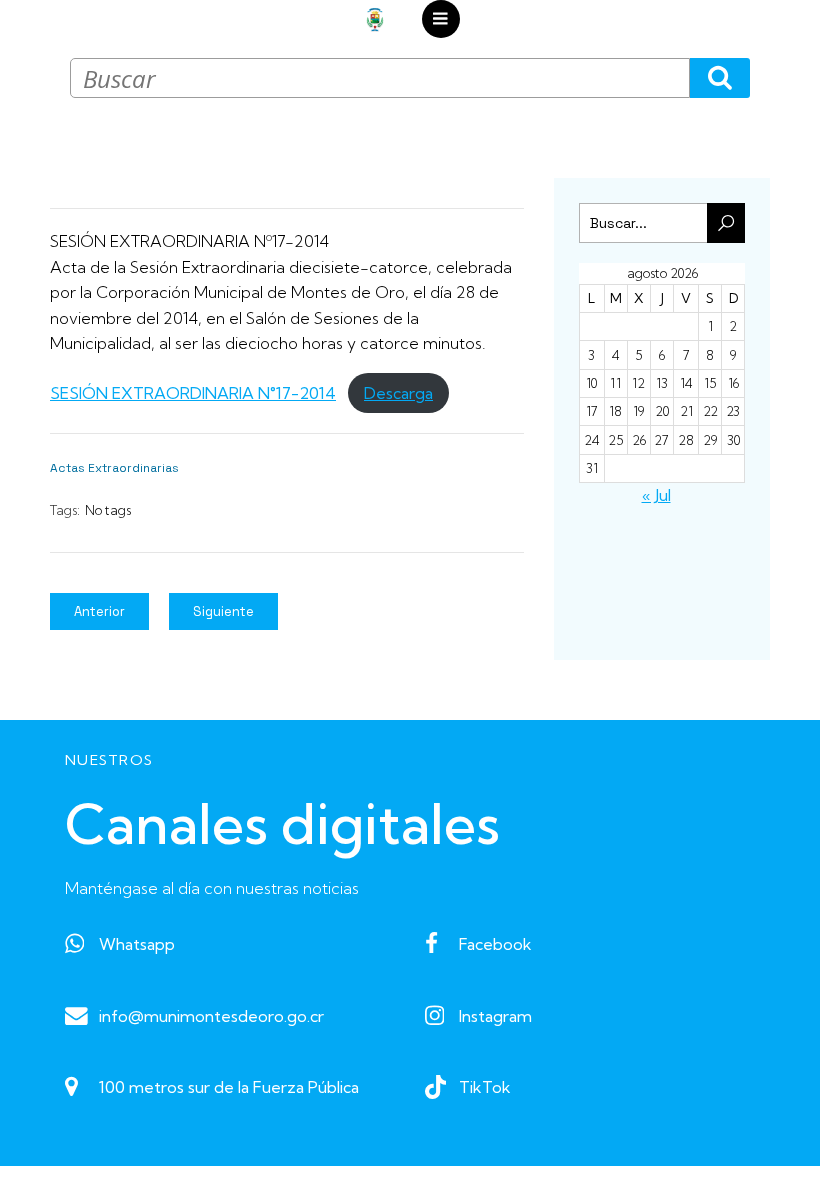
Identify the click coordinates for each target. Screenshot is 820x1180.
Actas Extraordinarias (114, 468)
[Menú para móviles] (441, 19)
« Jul (656, 495)
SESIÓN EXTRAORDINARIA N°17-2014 (193, 393)
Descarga (398, 393)
